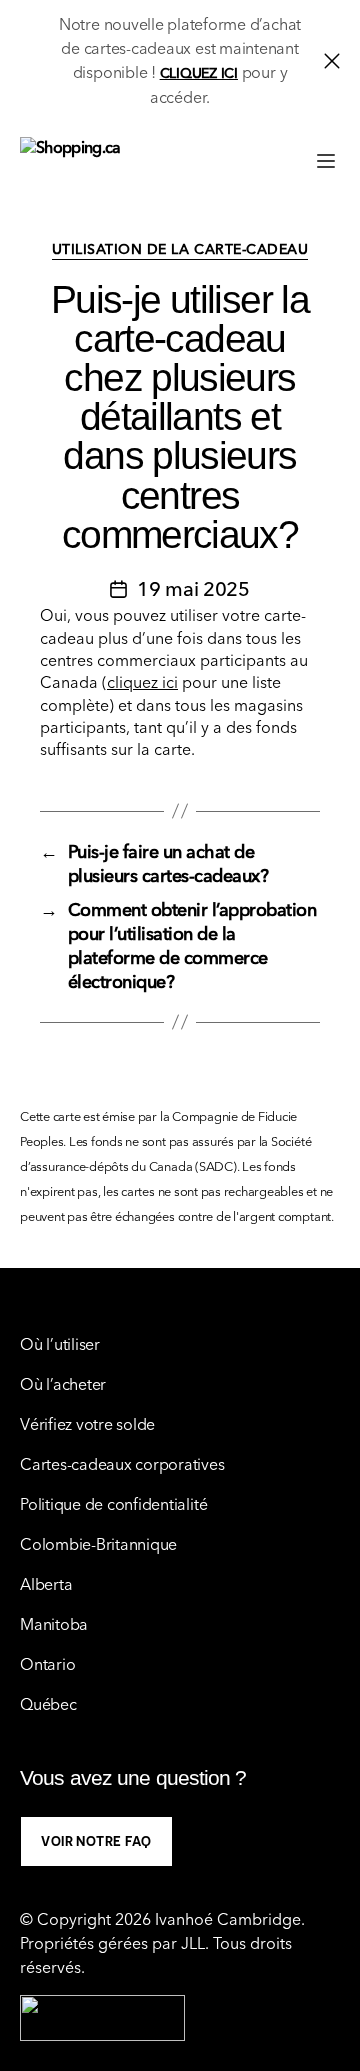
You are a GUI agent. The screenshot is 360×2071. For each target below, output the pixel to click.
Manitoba (54, 1624)
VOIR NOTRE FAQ (96, 1841)
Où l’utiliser (60, 1344)
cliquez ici (142, 682)
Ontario (47, 1664)
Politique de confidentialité (113, 1504)
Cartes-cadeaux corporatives (122, 1464)
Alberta (46, 1584)
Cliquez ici (199, 73)
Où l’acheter (63, 1384)
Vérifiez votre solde (87, 1424)
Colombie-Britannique (98, 1544)
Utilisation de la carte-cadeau (180, 249)
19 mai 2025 (193, 588)
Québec (48, 1704)
